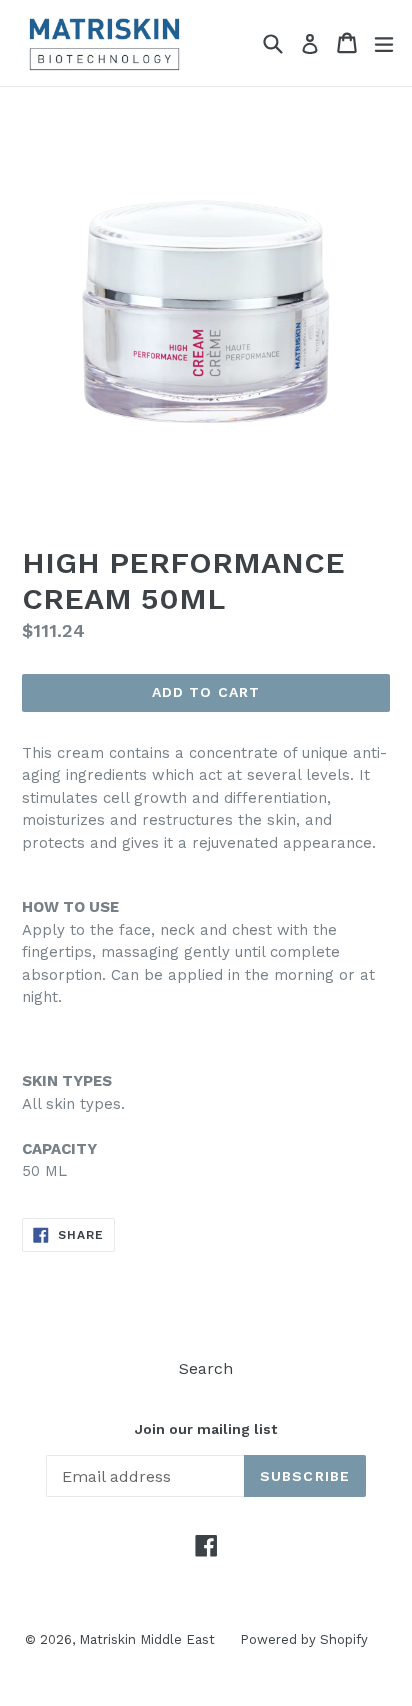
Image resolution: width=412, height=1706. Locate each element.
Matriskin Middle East (147, 1639)
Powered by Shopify (304, 1639)
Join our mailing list (206, 1429)
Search (206, 1368)
